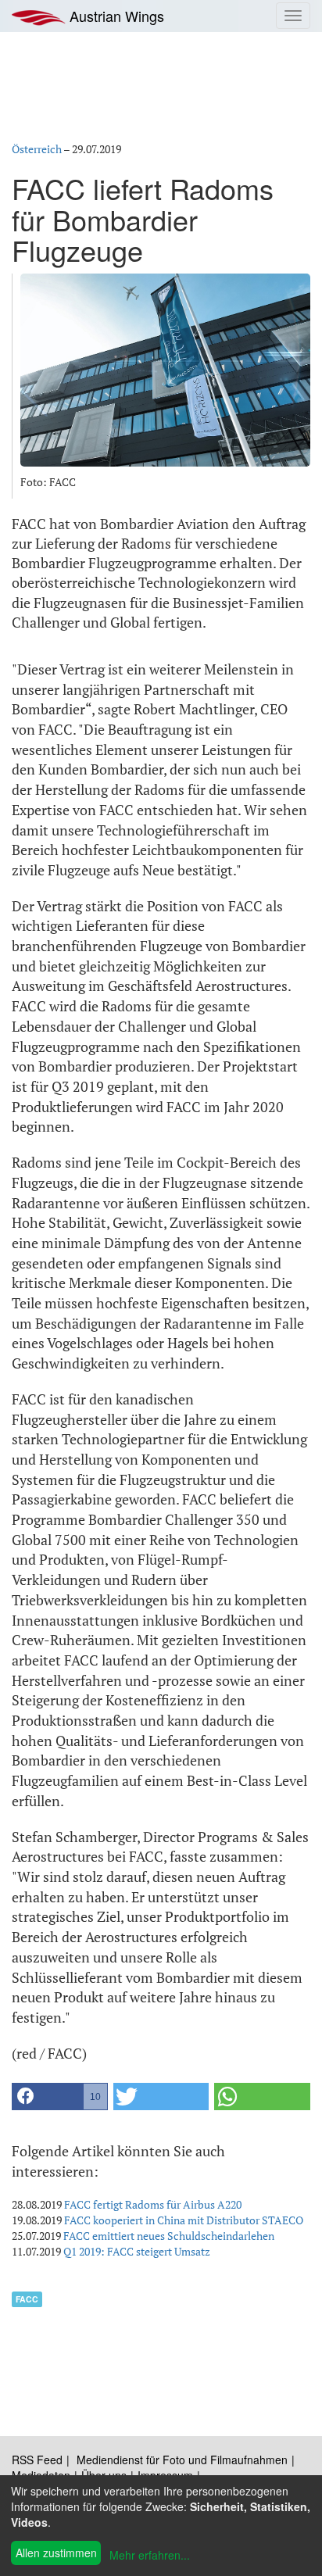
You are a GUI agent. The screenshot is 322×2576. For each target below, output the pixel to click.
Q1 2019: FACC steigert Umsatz (137, 2251)
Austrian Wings (115, 16)
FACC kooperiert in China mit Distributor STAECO (184, 2220)
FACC (27, 2299)
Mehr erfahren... (150, 2555)
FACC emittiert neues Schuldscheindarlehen (169, 2236)
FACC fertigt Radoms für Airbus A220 (153, 2204)
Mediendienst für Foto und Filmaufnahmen (182, 2460)
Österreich (37, 149)
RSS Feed (37, 2460)
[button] (60, 2097)
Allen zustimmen (56, 2553)
